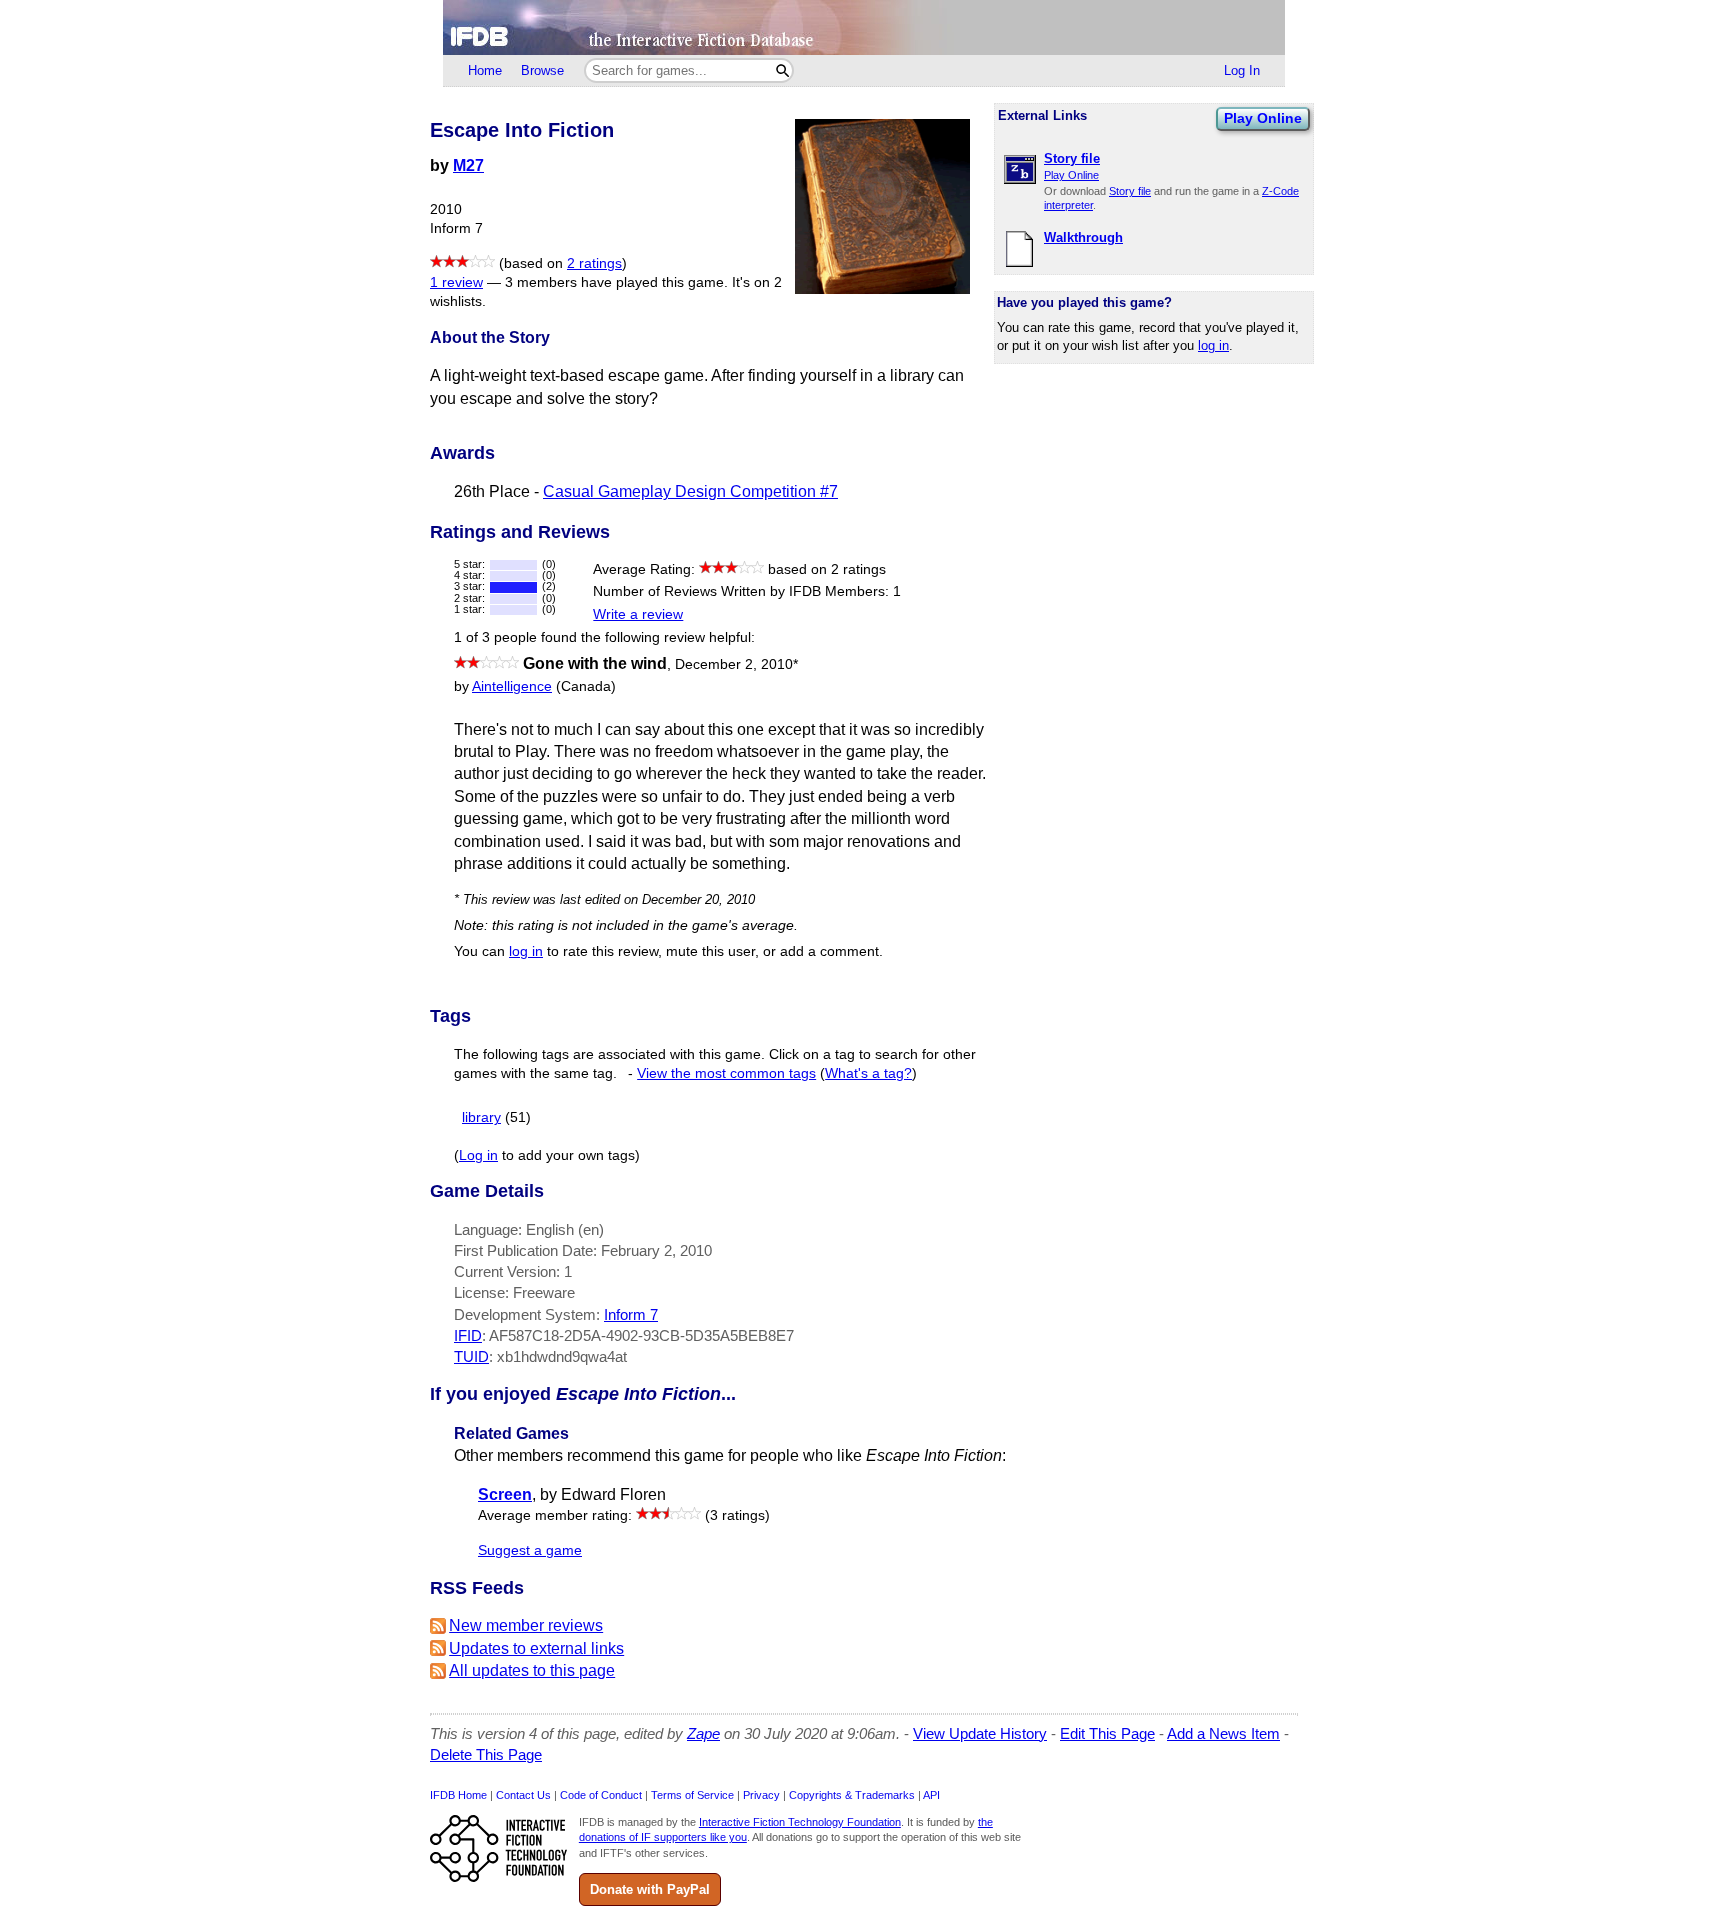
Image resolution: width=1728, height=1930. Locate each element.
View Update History (980, 1733)
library (481, 1117)
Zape (703, 1733)
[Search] (782, 70)
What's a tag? (868, 1073)
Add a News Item (1223, 1733)
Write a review (638, 614)
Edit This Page (1107, 1733)
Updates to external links (536, 1648)
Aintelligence (512, 686)
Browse (542, 70)
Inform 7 (631, 1314)
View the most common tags (726, 1073)
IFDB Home (458, 1795)
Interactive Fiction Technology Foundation (800, 1822)
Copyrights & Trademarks (852, 1795)
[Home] (864, 27)
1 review (456, 282)
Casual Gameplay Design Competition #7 (690, 491)
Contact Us (523, 1795)
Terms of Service (692, 1795)
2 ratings (594, 263)
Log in (478, 1155)
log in (1213, 345)
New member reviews (526, 1625)
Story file (1130, 191)
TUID (471, 1356)
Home (485, 70)
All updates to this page (532, 1670)
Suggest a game (530, 1550)
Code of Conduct (601, 1795)
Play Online (1263, 118)
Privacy (761, 1795)
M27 (468, 165)
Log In (1242, 70)
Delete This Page (486, 1754)
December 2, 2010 (736, 664)
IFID (468, 1335)
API (931, 1795)
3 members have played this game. (616, 282)
